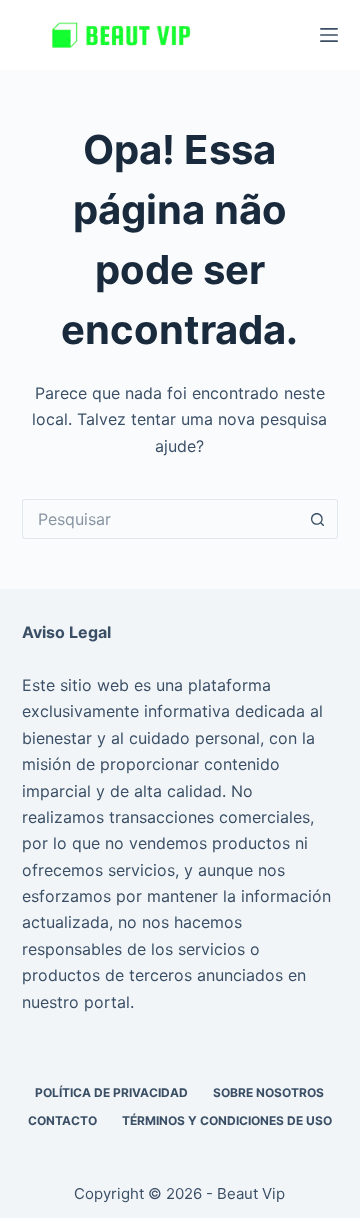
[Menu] (329, 35)
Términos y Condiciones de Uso (227, 1120)
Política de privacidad (111, 1092)
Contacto (62, 1120)
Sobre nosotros (268, 1092)
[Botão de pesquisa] (318, 519)
